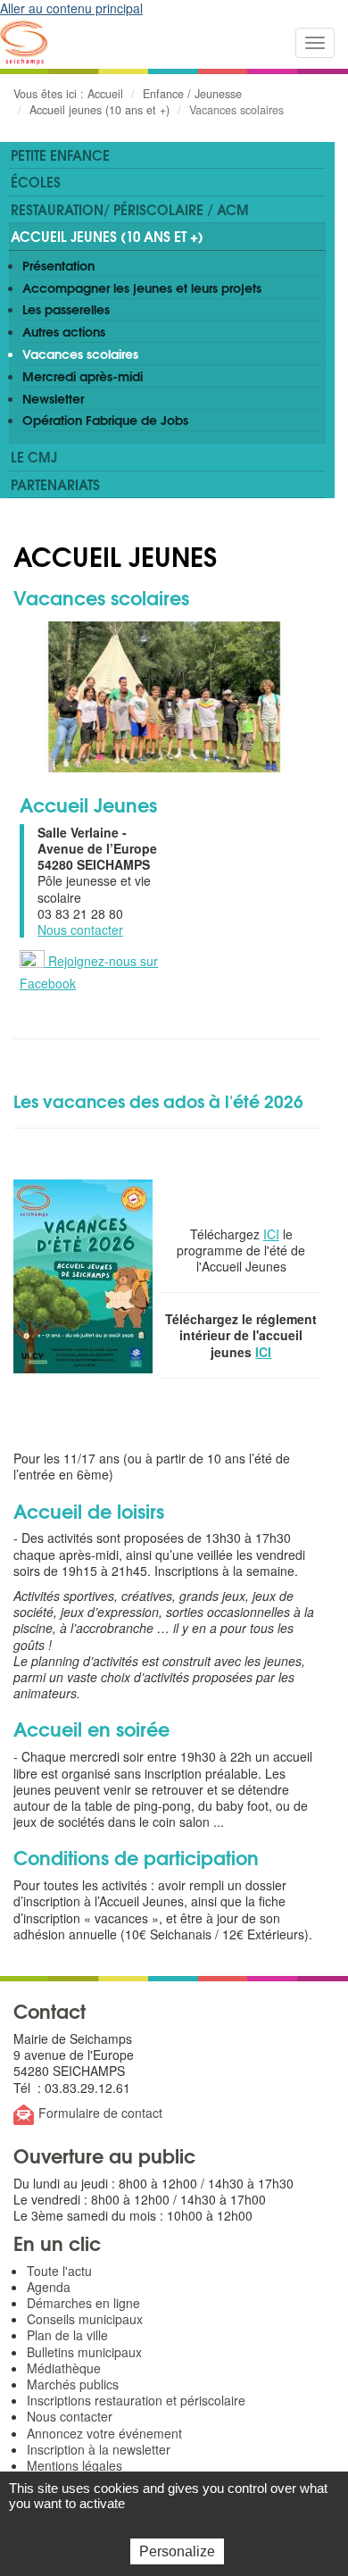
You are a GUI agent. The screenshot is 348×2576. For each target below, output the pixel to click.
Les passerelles (66, 309)
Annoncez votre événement (104, 2433)
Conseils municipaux (85, 2319)
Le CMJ (34, 456)
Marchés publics (73, 2384)
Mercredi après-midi (83, 376)
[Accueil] (24, 43)
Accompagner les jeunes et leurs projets (142, 288)
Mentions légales (75, 2465)
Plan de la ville (67, 2335)
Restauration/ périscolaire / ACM (130, 209)
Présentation (58, 265)
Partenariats (55, 484)
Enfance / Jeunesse (192, 94)
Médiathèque (64, 2368)
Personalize (177, 2551)
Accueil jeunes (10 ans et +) (99, 110)
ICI (271, 1234)
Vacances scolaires (80, 354)
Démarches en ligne (83, 2303)
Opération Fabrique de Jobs (105, 420)
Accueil (105, 94)
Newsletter (53, 398)
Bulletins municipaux (84, 2352)
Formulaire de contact (100, 2113)
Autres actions (64, 331)
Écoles (36, 181)
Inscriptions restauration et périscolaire (136, 2400)
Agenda (49, 2287)
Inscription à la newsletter (99, 2449)
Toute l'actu (59, 2271)
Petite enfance (60, 154)
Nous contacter (80, 930)
